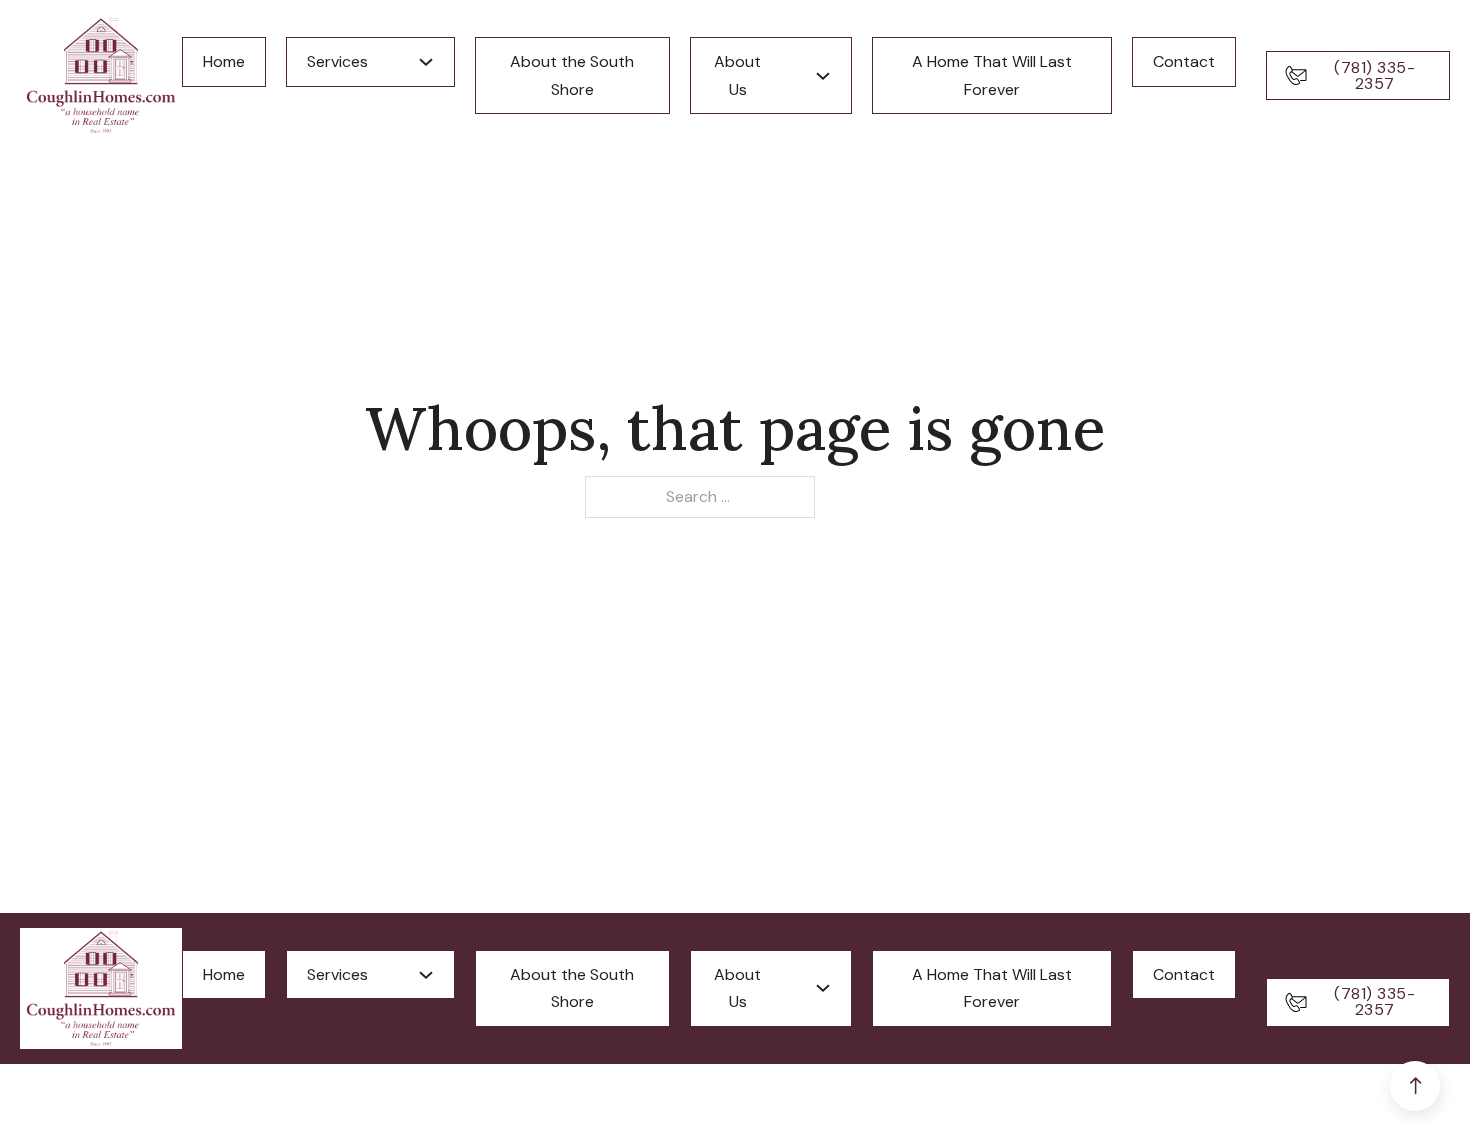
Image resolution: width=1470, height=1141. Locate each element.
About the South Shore (572, 75)
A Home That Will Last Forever (992, 75)
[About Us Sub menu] (823, 76)
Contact (1184, 61)
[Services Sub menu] (426, 62)
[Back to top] (1415, 1086)
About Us (737, 75)
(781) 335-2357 (1374, 75)
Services (337, 61)
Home (224, 61)
